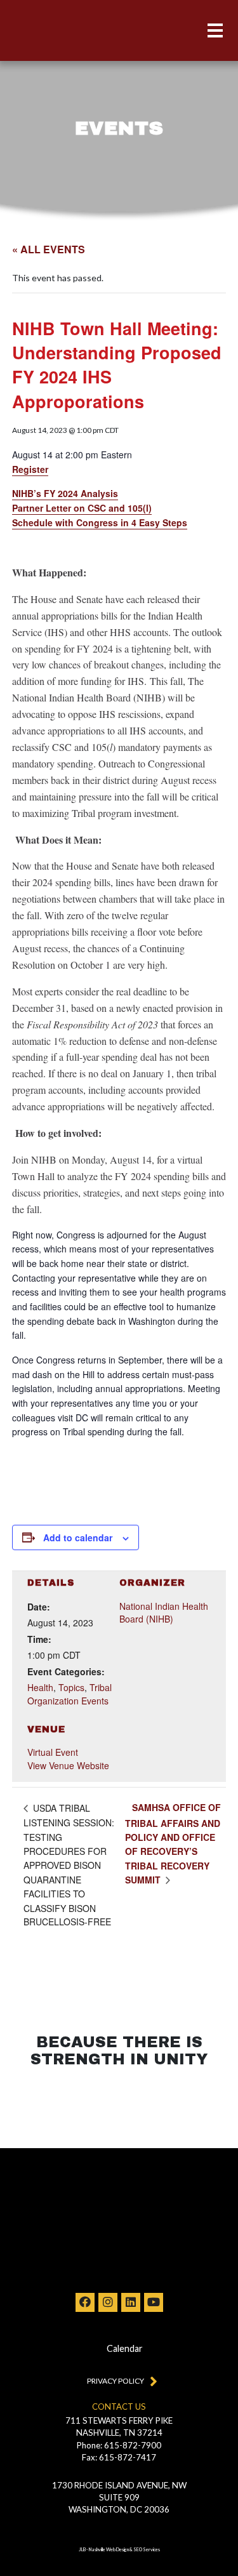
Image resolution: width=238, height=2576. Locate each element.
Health (40, 1687)
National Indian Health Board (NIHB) (164, 1612)
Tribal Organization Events (69, 1694)
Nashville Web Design (109, 2550)
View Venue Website (68, 1765)
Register (30, 469)
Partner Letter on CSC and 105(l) (82, 508)
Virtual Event (53, 1752)
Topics (71, 1687)
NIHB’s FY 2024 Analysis (65, 493)
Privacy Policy (116, 2381)
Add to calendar (78, 1537)
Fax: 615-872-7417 (119, 2457)
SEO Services (147, 2550)
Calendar (125, 2348)
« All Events (49, 249)
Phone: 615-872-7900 (119, 2445)
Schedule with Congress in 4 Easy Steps (100, 522)
